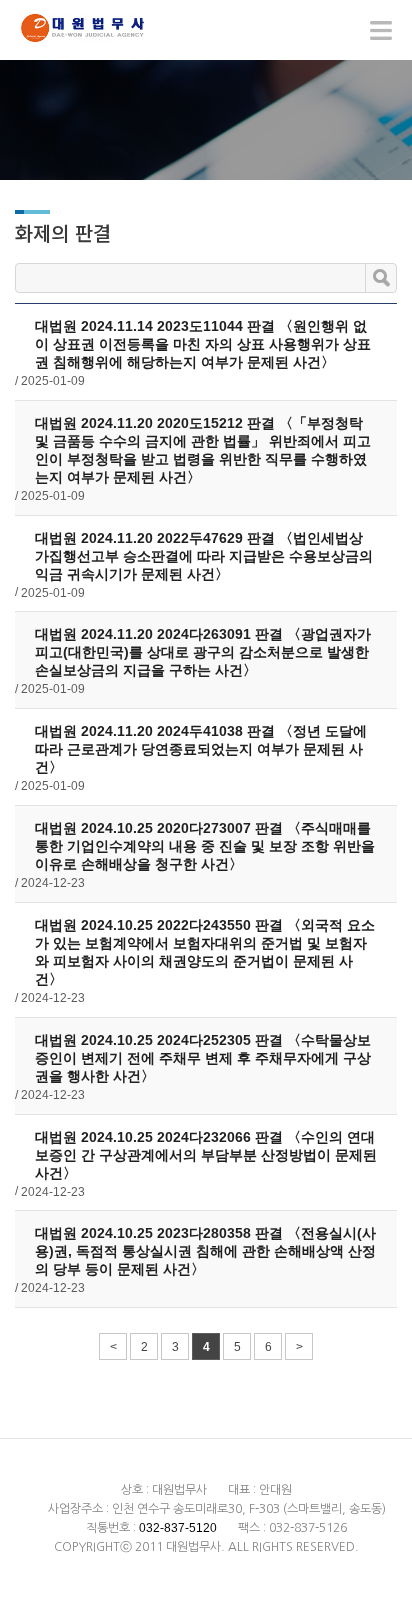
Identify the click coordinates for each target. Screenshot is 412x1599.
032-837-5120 (178, 1528)
